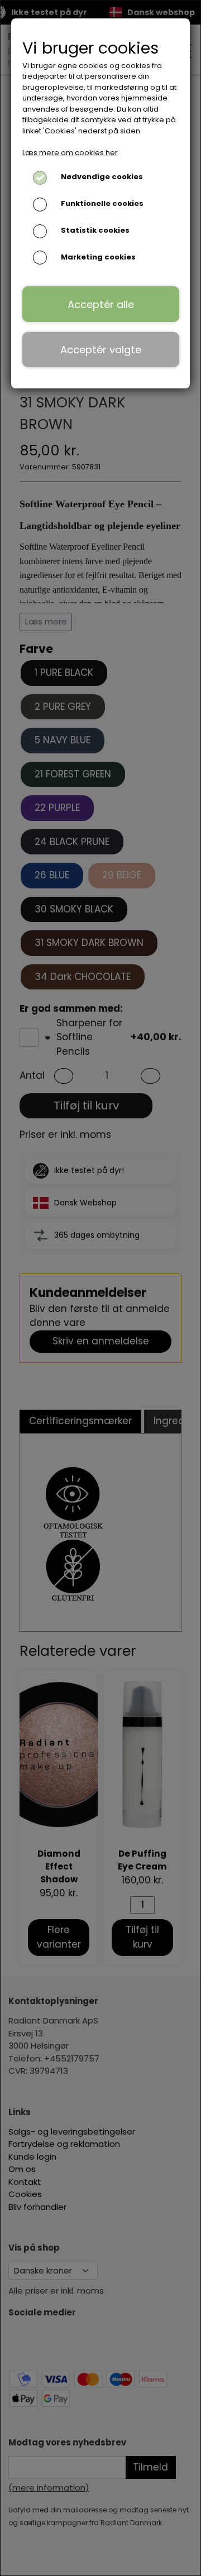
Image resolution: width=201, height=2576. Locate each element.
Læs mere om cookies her (70, 153)
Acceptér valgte (101, 350)
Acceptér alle (101, 304)
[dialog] (100, 1288)
